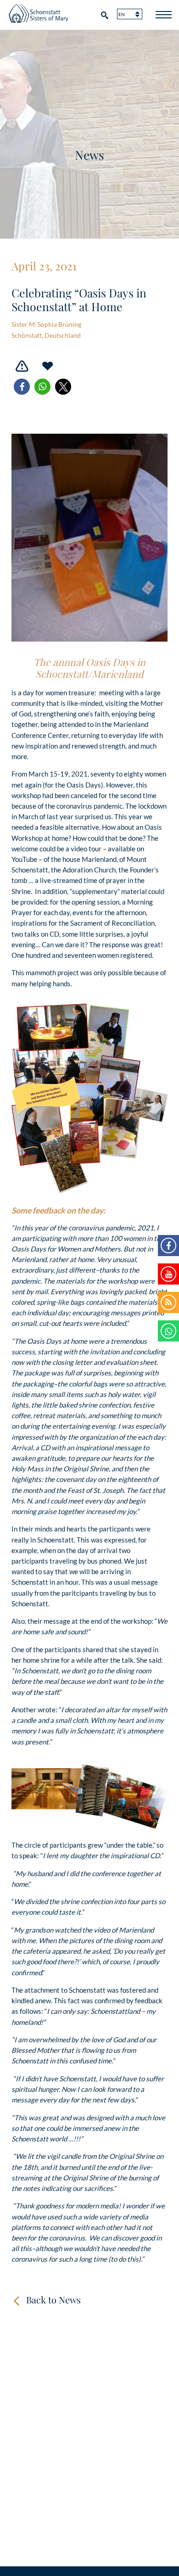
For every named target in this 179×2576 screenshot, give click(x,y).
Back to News (53, 2299)
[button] (22, 387)
